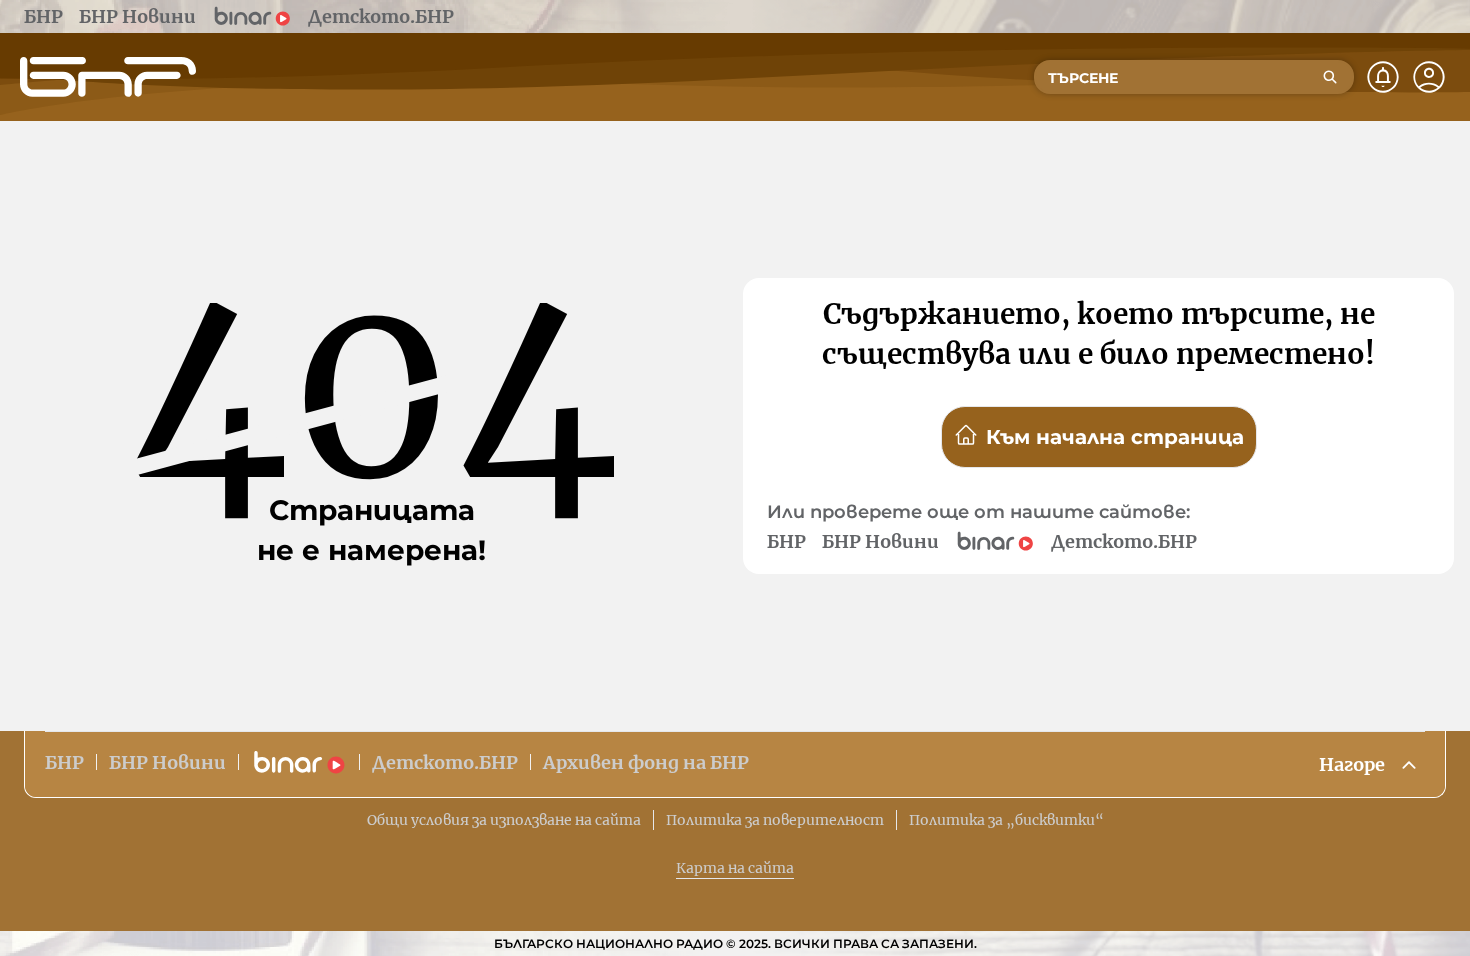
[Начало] (108, 77)
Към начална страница (1115, 437)
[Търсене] (1330, 77)
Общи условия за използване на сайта (504, 820)
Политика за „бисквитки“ (1006, 820)
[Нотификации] (1383, 77)
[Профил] (1429, 77)
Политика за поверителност (775, 820)
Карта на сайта (735, 868)
